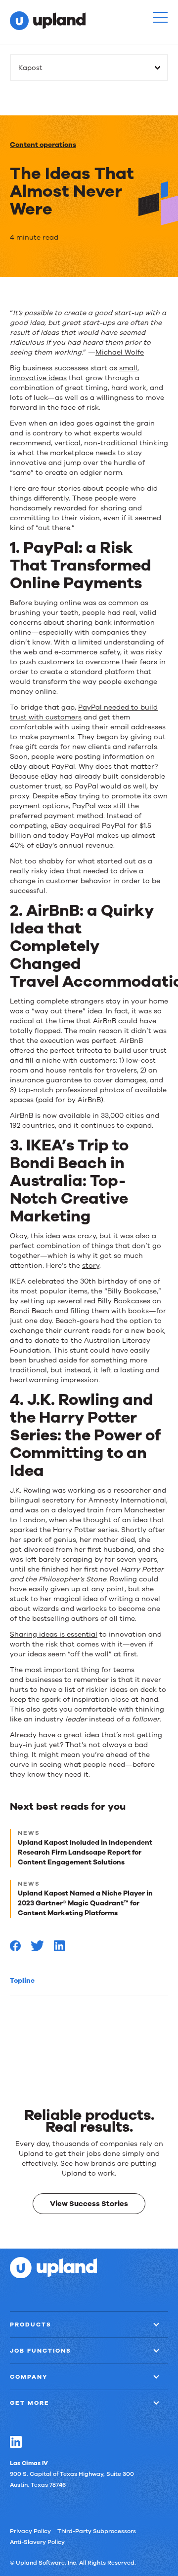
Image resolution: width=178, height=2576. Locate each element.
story (91, 1266)
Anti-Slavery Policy (37, 2541)
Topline (22, 1981)
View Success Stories (89, 2203)
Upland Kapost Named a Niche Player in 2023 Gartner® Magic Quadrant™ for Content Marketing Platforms (85, 1903)
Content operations (43, 145)
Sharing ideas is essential (54, 1634)
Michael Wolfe (120, 352)
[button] (160, 17)
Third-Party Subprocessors (97, 2531)
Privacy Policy (30, 2531)
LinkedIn (16, 2441)
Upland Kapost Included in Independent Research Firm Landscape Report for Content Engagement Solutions (85, 1852)
